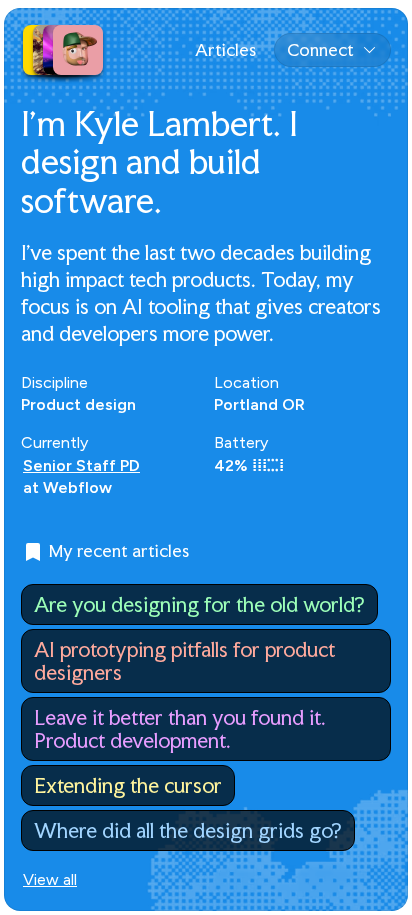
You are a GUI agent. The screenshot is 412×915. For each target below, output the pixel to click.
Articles (225, 50)
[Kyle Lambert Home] (63, 50)
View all (50, 880)
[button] (332, 50)
